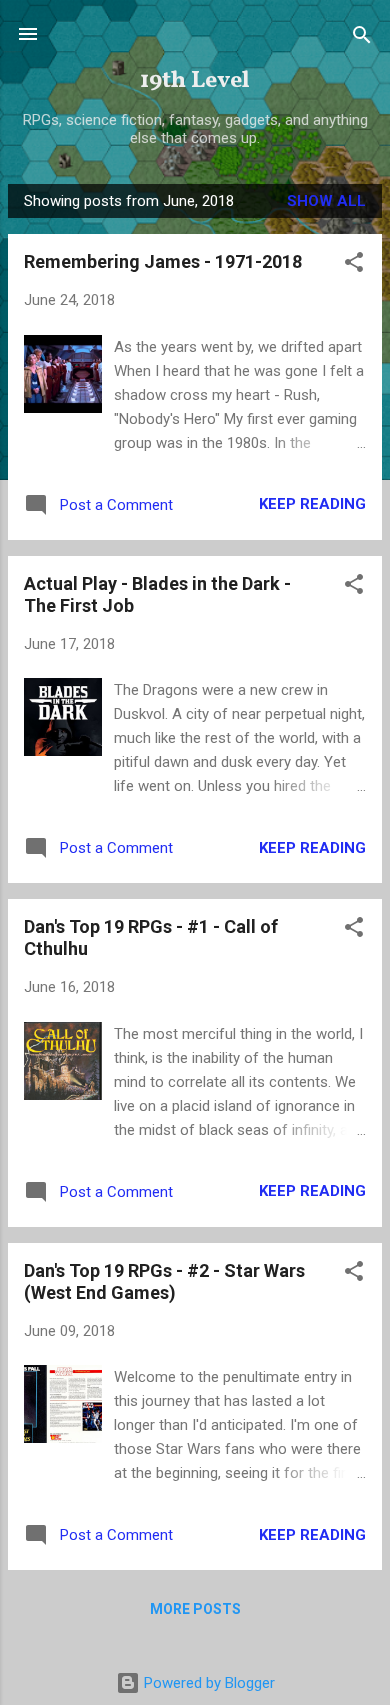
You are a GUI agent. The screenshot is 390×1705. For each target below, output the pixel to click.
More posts (195, 1609)
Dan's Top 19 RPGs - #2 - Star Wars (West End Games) (164, 1281)
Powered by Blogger (207, 1683)
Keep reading (312, 504)
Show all (326, 201)
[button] (354, 263)
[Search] (362, 36)
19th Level (195, 81)
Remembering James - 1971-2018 (163, 261)
